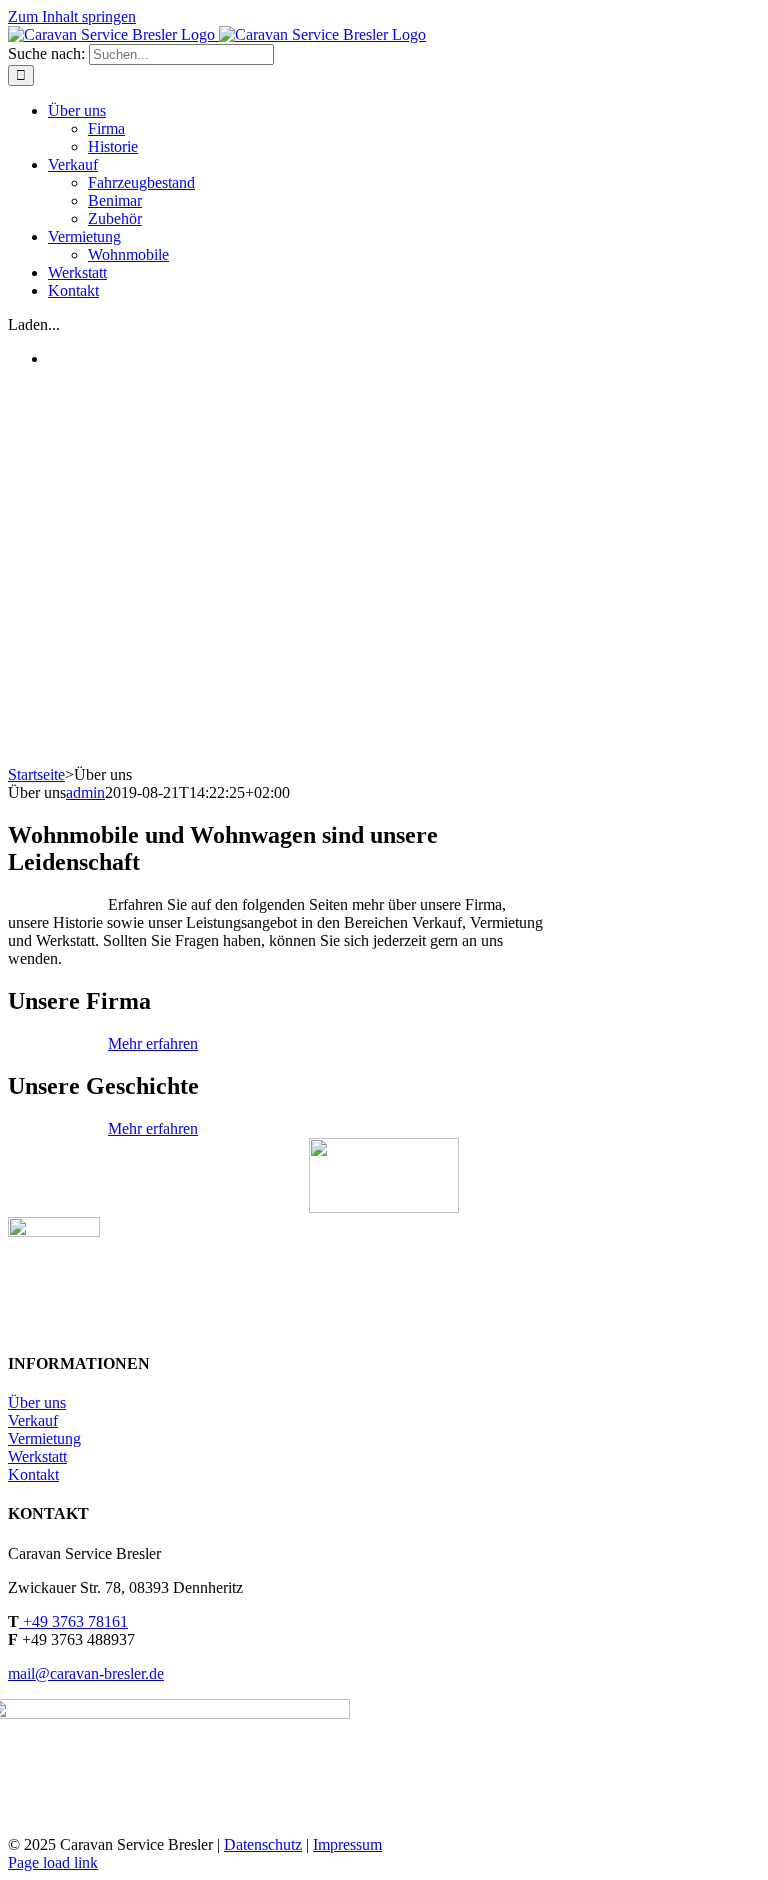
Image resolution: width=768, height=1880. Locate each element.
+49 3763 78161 (73, 1621)
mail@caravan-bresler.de (86, 1673)
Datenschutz (263, 1844)
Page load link (53, 1862)
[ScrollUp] (384, 1207)
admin (85, 792)
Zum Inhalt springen (72, 16)
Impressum (347, 1844)
